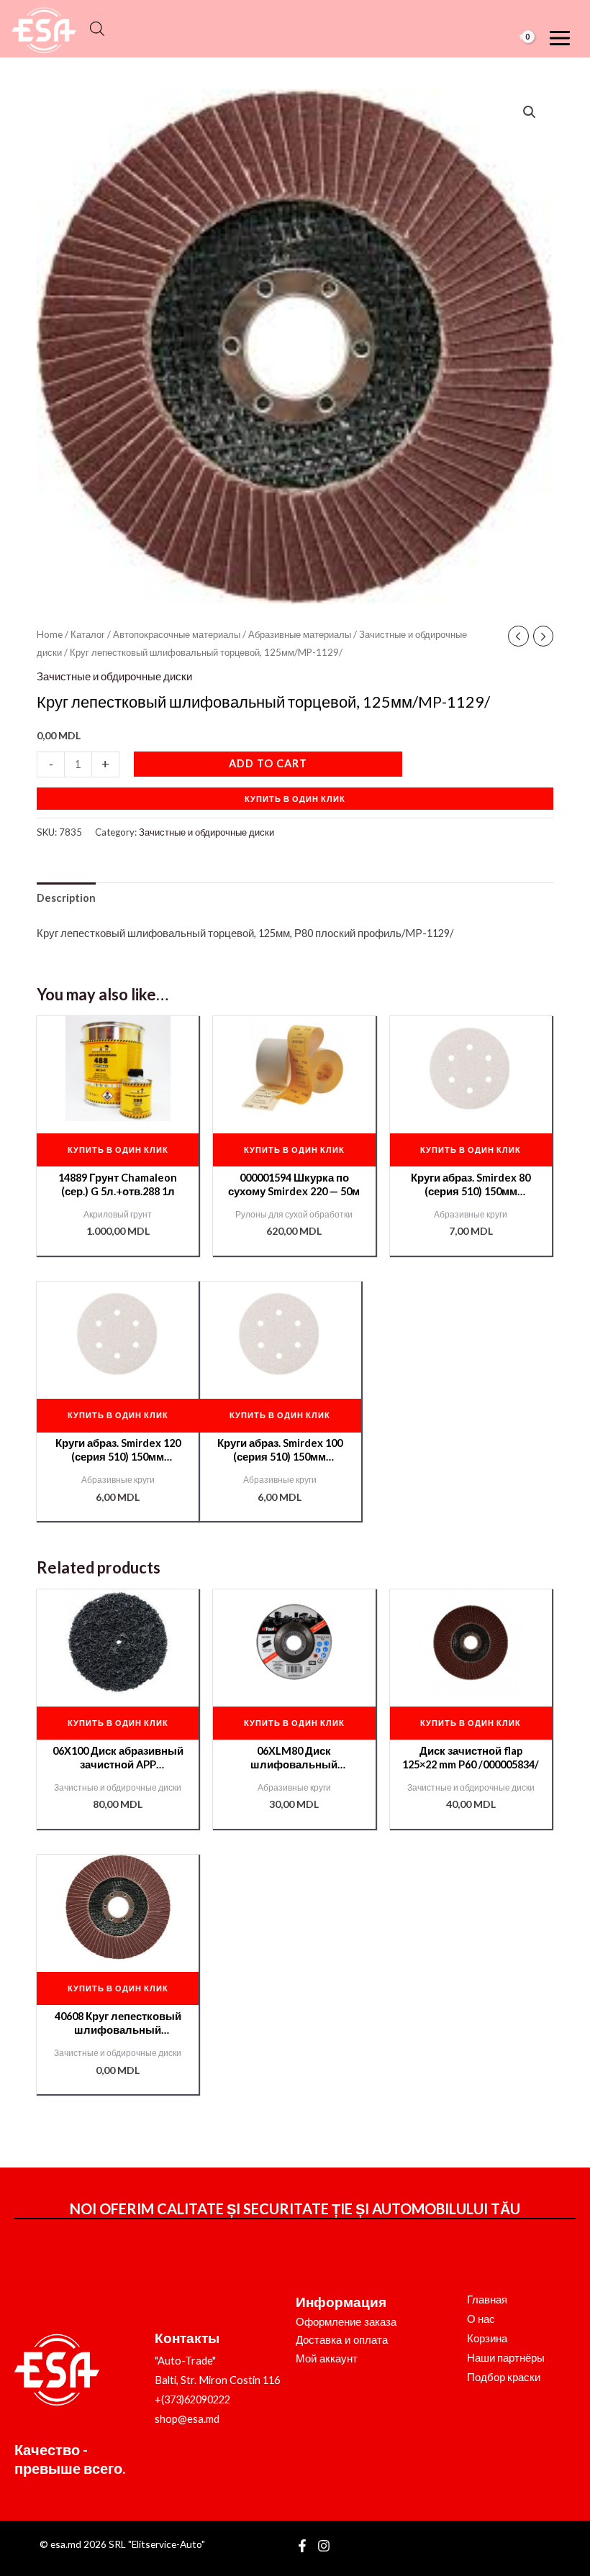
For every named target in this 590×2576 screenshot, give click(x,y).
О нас (481, 2319)
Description (66, 898)
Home (50, 634)
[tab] (66, 898)
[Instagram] (324, 2546)
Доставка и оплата (342, 2340)
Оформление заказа (346, 2322)
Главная (487, 2299)
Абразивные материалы (300, 634)
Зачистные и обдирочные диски (114, 676)
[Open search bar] (97, 29)
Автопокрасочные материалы (177, 634)
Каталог (88, 634)
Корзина (487, 2338)
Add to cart (268, 763)
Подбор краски (504, 2377)
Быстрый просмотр (118, 1110)
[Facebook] (302, 2546)
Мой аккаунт (327, 2359)
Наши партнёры (506, 2358)
